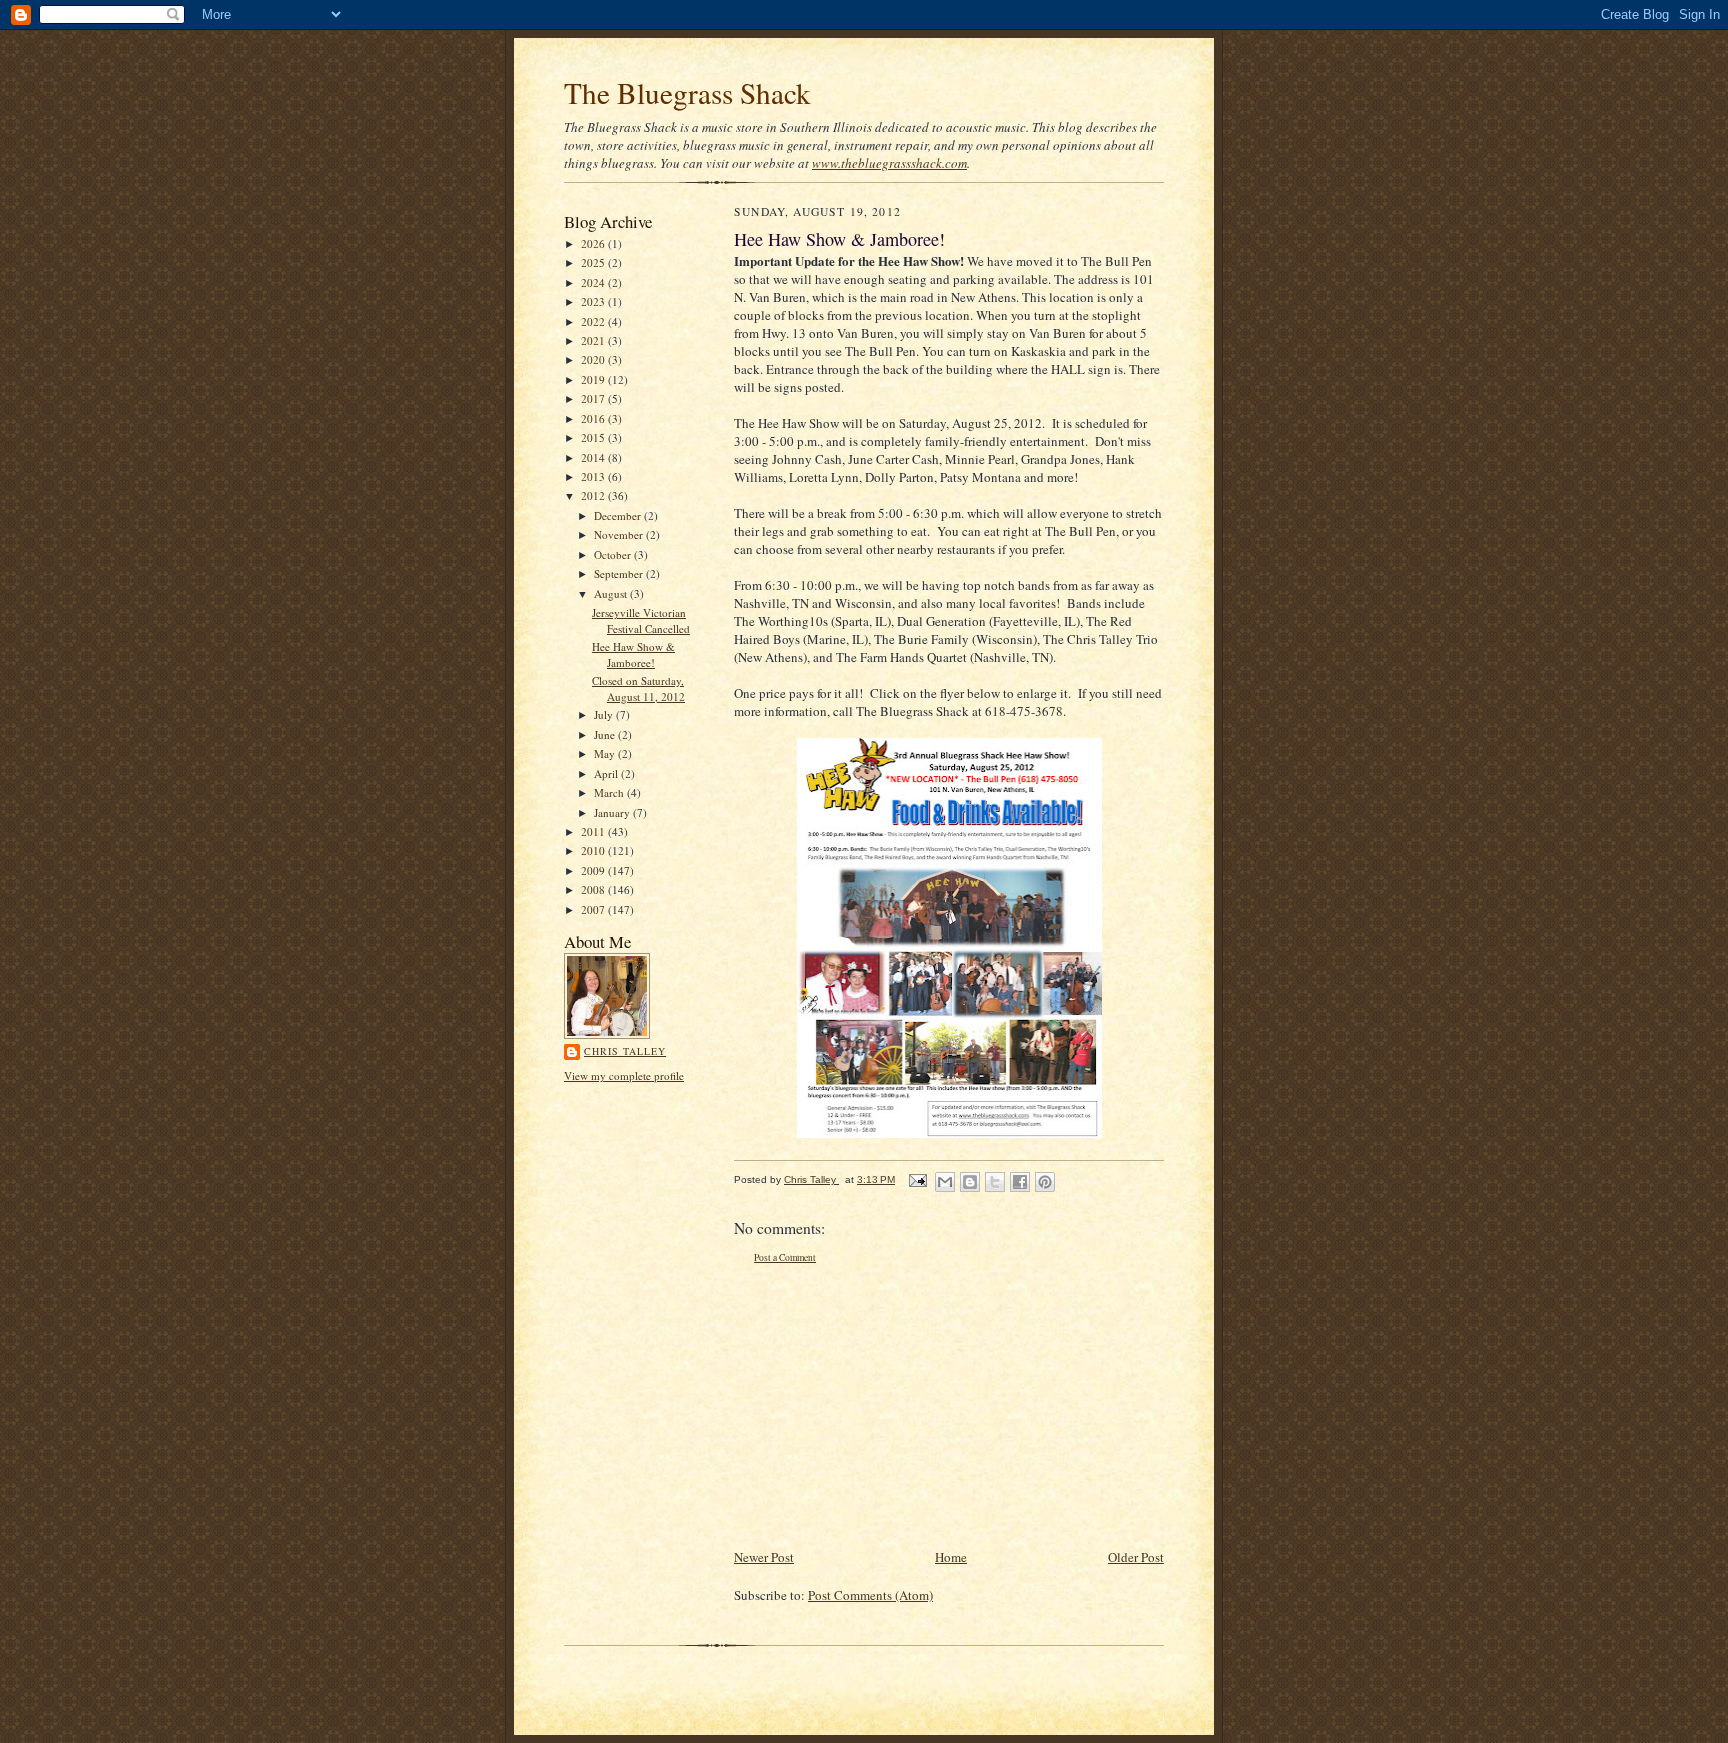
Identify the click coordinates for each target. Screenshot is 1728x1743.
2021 (594, 340)
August (612, 593)
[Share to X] (995, 1182)
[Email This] (945, 1182)
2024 (594, 282)
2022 (594, 321)
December (619, 515)
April (607, 773)
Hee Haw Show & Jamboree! (633, 654)
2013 (594, 476)
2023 (594, 301)
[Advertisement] (884, 1406)
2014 (594, 457)
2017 (594, 398)
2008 (594, 889)
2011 (594, 831)
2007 (594, 909)
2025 (594, 262)
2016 (594, 418)
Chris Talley (625, 1051)
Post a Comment (785, 1257)
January (613, 812)
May (606, 753)
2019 (594, 379)
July (605, 714)
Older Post (1136, 1557)
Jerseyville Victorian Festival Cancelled (641, 620)
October (614, 554)
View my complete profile (624, 1075)
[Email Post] (917, 1179)
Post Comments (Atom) (870, 1595)
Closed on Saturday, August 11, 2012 (638, 688)
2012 (594, 495)
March (610, 792)
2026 (594, 243)
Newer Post (764, 1557)
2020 (594, 359)
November (620, 534)
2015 (594, 437)
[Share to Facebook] (1020, 1182)
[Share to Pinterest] (1045, 1182)
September (620, 573)
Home (951, 1557)
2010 (594, 850)
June (606, 734)
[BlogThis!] (970, 1182)
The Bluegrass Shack (687, 92)
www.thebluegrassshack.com (889, 163)
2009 (594, 870)
